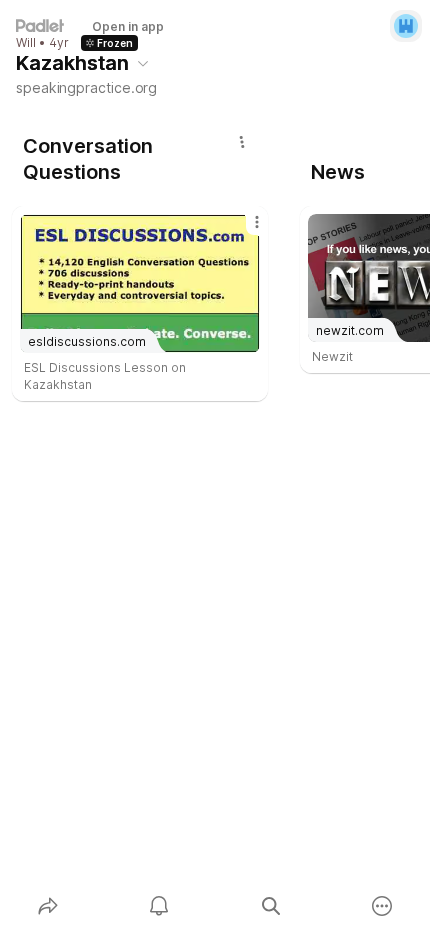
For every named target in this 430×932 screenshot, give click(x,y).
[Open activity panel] (160, 906)
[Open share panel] (48, 906)
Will (26, 43)
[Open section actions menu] (242, 142)
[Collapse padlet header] (143, 63)
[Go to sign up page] (406, 26)
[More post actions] (244, 230)
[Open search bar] (271, 906)
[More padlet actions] (383, 906)
